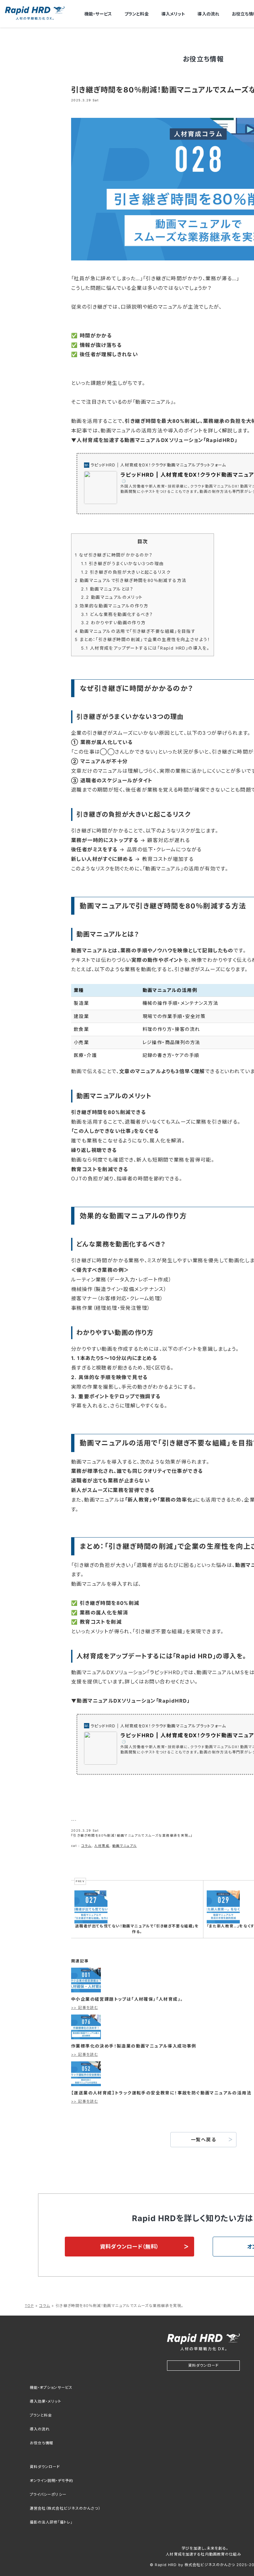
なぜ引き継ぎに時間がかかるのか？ (114, 555)
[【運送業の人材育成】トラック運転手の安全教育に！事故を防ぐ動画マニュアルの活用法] (86, 2073)
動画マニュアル (125, 1846)
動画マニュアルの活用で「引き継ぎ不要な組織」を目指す (135, 631)
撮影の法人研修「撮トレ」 (51, 2522)
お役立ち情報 (42, 2443)
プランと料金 (137, 14)
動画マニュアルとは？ (107, 589)
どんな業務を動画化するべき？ (117, 614)
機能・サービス (98, 14)
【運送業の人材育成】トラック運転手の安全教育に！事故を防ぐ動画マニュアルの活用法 (161, 2093)
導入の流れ (208, 14)
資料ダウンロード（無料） (129, 2247)
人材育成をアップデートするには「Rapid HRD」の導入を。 (145, 648)
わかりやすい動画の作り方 (113, 623)
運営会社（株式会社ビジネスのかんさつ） (65, 2508)
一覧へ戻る (203, 2139)
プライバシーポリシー (48, 2494)
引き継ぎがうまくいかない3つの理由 (122, 564)
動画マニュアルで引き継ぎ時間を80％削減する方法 (130, 580)
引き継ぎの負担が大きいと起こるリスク (126, 572)
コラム (86, 1846)
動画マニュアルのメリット (112, 597)
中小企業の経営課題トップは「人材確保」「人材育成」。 (127, 1999)
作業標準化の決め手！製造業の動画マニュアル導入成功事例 (134, 2046)
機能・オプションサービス (51, 2388)
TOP (29, 2306)
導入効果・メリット (45, 2401)
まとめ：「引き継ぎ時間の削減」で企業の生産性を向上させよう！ (143, 640)
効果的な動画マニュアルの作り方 (112, 606)
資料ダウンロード (203, 2365)
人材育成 (102, 1846)
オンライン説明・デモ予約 (51, 2481)
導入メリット (173, 14)
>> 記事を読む (85, 2008)
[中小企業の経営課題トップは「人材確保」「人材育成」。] (86, 1979)
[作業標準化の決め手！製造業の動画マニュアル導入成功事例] (86, 2026)
